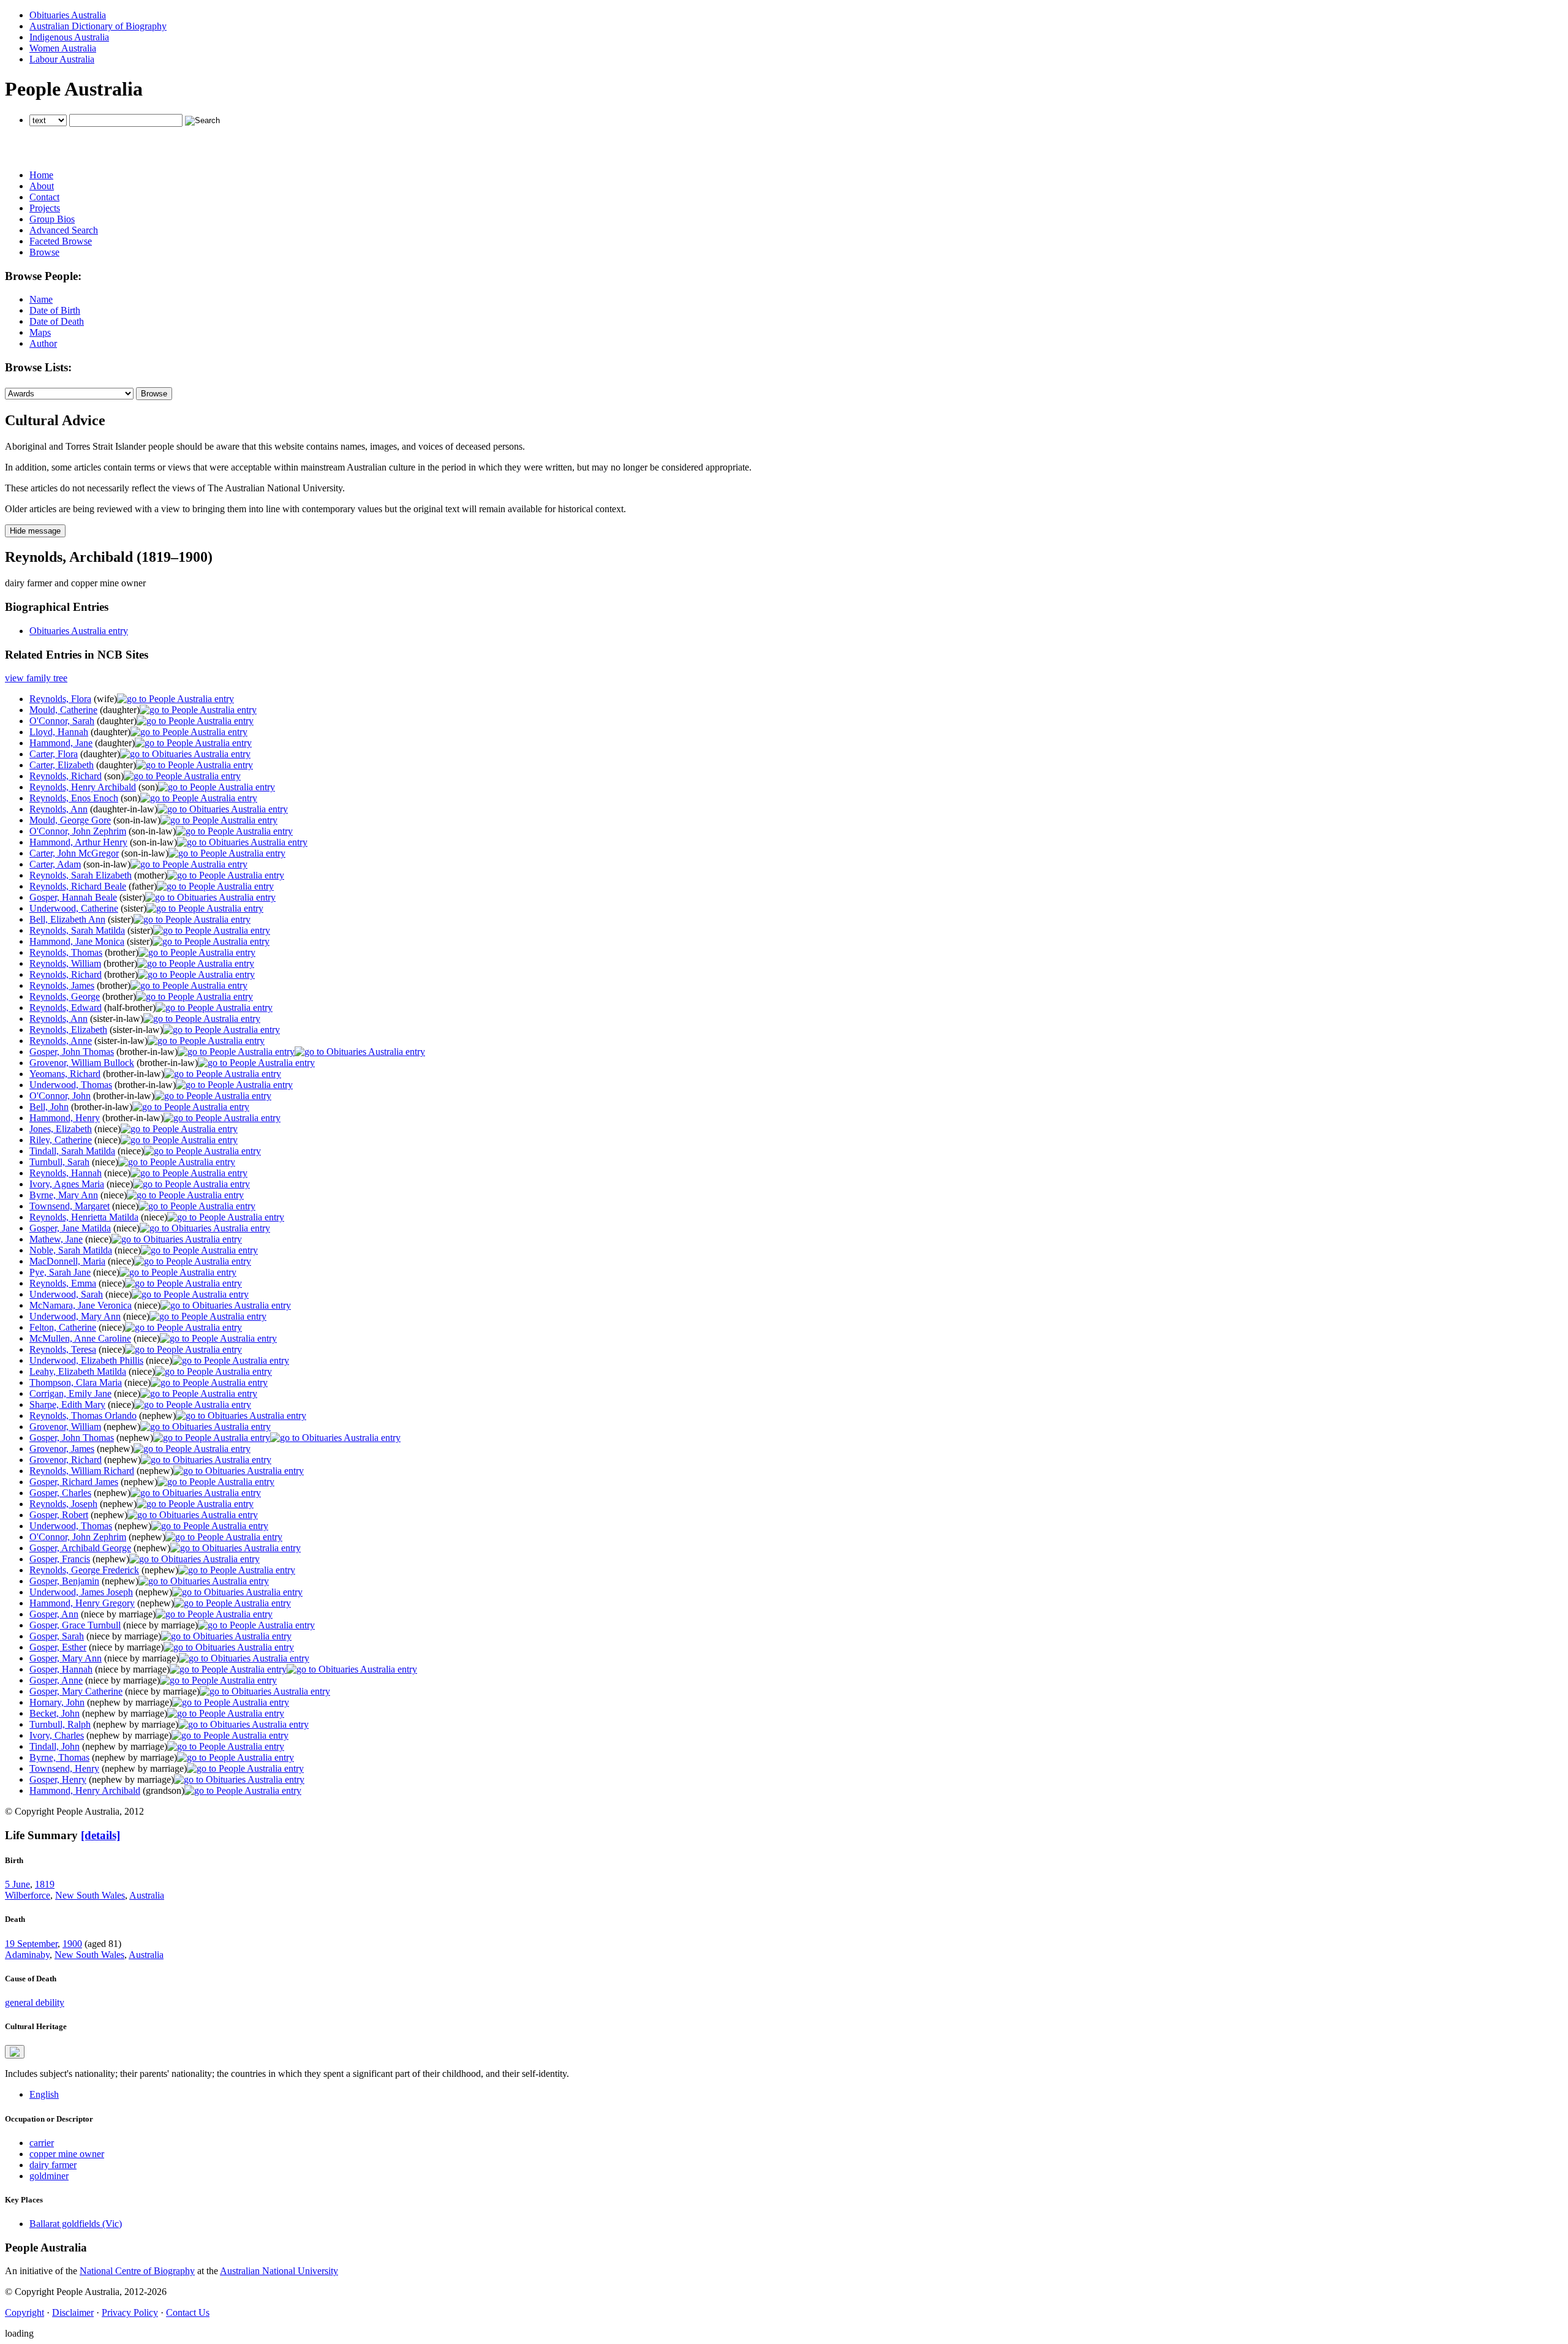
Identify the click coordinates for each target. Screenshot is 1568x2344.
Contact (44, 197)
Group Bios (52, 219)
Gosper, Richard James (74, 1482)
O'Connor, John (60, 1096)
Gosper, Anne (56, 1680)
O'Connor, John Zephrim (78, 831)
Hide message (35, 531)
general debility (35, 2002)
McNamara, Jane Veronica (81, 1305)
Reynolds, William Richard (82, 1471)
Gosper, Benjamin (64, 1581)
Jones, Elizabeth (61, 1129)
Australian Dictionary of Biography (98, 26)
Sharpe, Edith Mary (67, 1405)
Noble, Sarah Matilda (71, 1250)
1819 (45, 1884)
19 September (31, 1944)
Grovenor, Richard (66, 1460)
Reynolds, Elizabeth (68, 1030)
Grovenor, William (65, 1427)
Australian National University (279, 2271)
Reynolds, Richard (66, 776)
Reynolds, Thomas (66, 952)
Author (43, 343)
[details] (100, 1835)
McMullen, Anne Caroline (80, 1338)
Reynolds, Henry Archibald (83, 787)
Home (41, 175)
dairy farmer (53, 2165)
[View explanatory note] (15, 2052)
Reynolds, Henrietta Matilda (84, 1217)
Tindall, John (55, 1746)
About (42, 186)
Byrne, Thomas (59, 1757)
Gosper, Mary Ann (66, 1658)
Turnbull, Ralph (60, 1724)
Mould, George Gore (70, 820)
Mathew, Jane (56, 1239)
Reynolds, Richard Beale (78, 886)
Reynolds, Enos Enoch (74, 798)
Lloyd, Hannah (59, 732)
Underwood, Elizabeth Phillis (86, 1360)
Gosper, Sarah (57, 1636)
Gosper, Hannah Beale (73, 897)
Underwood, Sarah (66, 1294)
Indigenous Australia (69, 37)
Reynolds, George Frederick (84, 1570)
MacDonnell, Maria (67, 1261)
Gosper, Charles (60, 1493)
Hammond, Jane (61, 743)
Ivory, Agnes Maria (67, 1184)
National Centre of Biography (137, 2271)
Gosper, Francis (60, 1559)
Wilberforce (28, 1895)
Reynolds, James (62, 985)
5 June (17, 1884)
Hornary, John (57, 1702)
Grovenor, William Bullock (82, 1063)
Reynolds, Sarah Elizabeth (81, 875)
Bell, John (49, 1107)
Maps (40, 332)
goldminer (49, 2176)
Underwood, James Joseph (81, 1592)
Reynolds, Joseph (63, 1504)
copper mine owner (67, 2154)
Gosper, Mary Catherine (76, 1691)
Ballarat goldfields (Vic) (76, 2224)
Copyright (24, 2312)
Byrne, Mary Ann (64, 1195)
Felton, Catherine (63, 1327)
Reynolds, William (65, 963)
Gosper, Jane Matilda (70, 1228)
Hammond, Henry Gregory (82, 1603)
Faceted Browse (61, 241)
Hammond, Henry (65, 1118)
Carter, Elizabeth (62, 765)
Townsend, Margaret (70, 1206)
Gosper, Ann (54, 1614)
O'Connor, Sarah (62, 721)
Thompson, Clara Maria (76, 1382)
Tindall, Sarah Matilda (72, 1151)
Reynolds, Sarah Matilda (77, 930)
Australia (147, 1895)
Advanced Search (64, 230)
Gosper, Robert (59, 1515)
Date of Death (57, 321)
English (44, 2094)
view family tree (36, 678)
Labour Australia (62, 59)
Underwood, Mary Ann (75, 1316)
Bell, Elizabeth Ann (67, 919)
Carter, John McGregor (74, 853)
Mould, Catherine (63, 710)
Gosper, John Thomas (72, 1052)
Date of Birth (55, 310)
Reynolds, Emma (63, 1283)
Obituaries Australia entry (79, 631)
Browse (44, 252)
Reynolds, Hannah (66, 1173)
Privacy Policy (130, 2312)
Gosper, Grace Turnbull (75, 1625)
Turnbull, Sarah (59, 1162)
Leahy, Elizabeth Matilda (78, 1371)
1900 (72, 1944)
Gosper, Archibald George (80, 1548)
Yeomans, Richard (65, 1074)
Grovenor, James (62, 1449)
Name (41, 299)
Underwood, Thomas (71, 1085)
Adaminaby (27, 1955)
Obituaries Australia (68, 15)
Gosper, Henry (58, 1779)
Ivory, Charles (57, 1735)
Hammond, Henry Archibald (85, 1790)
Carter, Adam (55, 864)
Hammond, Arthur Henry (78, 842)
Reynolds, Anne (61, 1041)
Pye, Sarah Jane (60, 1272)
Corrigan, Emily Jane (70, 1393)
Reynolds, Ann (58, 809)
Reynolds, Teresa (63, 1349)
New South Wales (90, 1895)
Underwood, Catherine (74, 908)
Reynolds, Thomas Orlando (83, 1416)
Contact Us (188, 2312)
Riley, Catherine (61, 1140)
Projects (45, 208)
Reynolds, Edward (66, 1008)
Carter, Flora (54, 754)
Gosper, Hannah (61, 1669)
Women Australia (63, 48)
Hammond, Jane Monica (77, 941)
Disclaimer (73, 2312)
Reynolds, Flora (60, 699)
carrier (42, 2143)
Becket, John (55, 1713)
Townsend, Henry (64, 1768)
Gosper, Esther (58, 1647)
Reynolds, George (65, 996)
